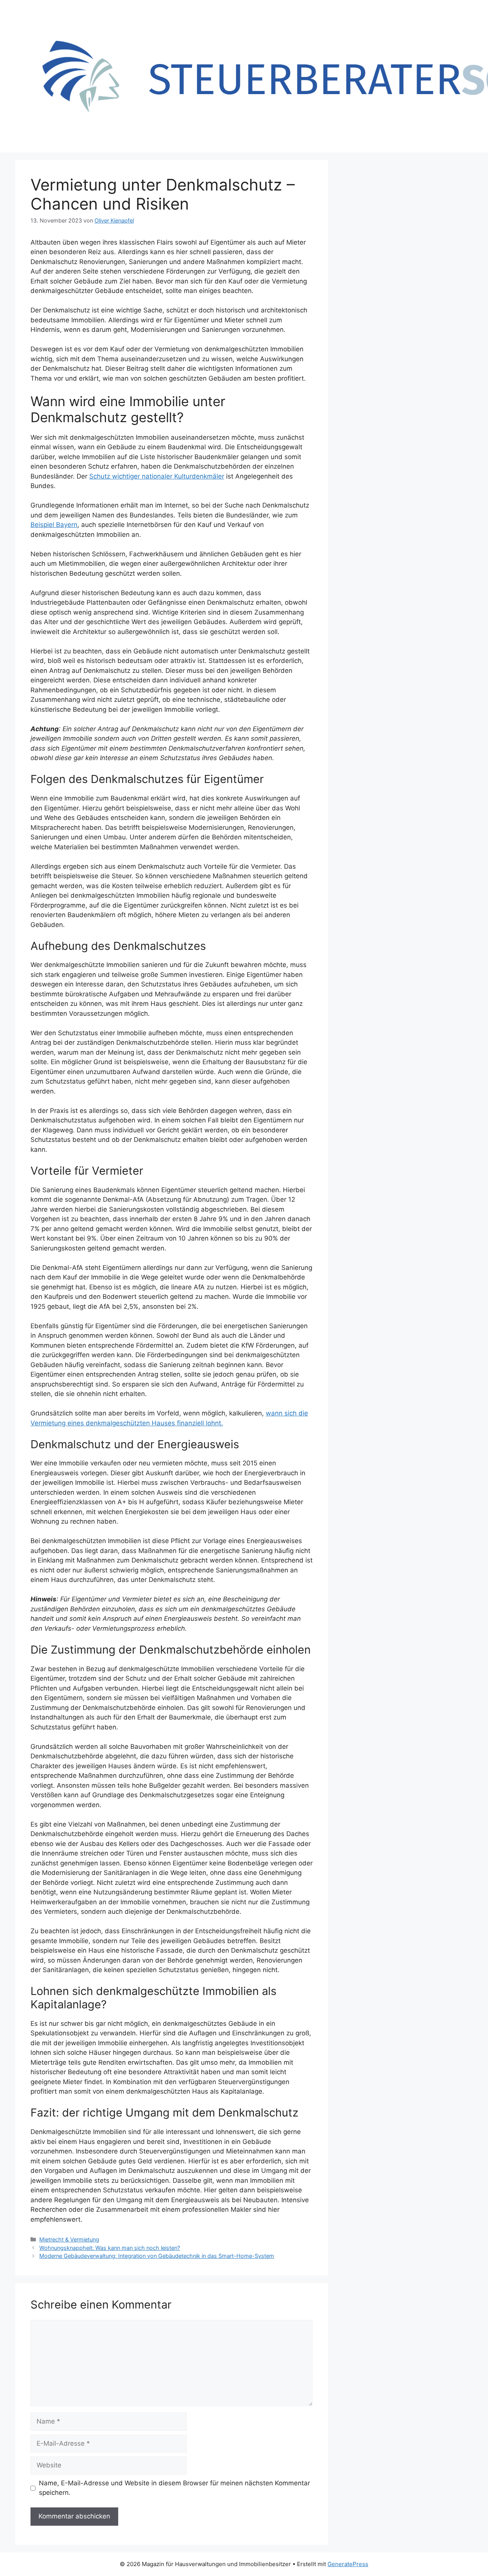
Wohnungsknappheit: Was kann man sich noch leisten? (110, 2248)
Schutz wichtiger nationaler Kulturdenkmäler (157, 476)
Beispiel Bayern (54, 525)
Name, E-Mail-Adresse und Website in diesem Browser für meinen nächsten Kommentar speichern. (174, 2488)
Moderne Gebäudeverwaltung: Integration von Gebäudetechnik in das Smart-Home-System (157, 2256)
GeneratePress (348, 2564)
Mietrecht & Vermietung (69, 2239)
